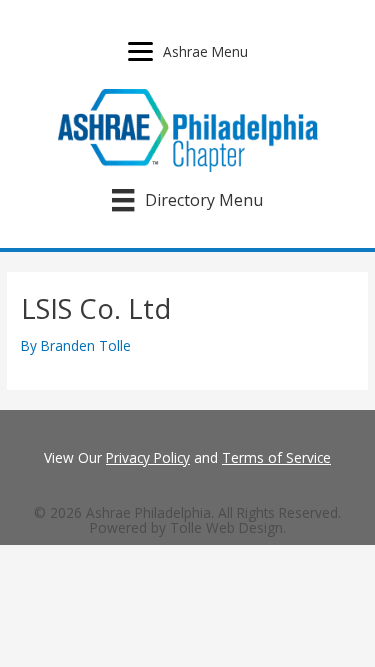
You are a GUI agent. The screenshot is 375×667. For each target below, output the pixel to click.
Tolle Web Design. (228, 527)
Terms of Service (276, 457)
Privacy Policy (148, 457)
